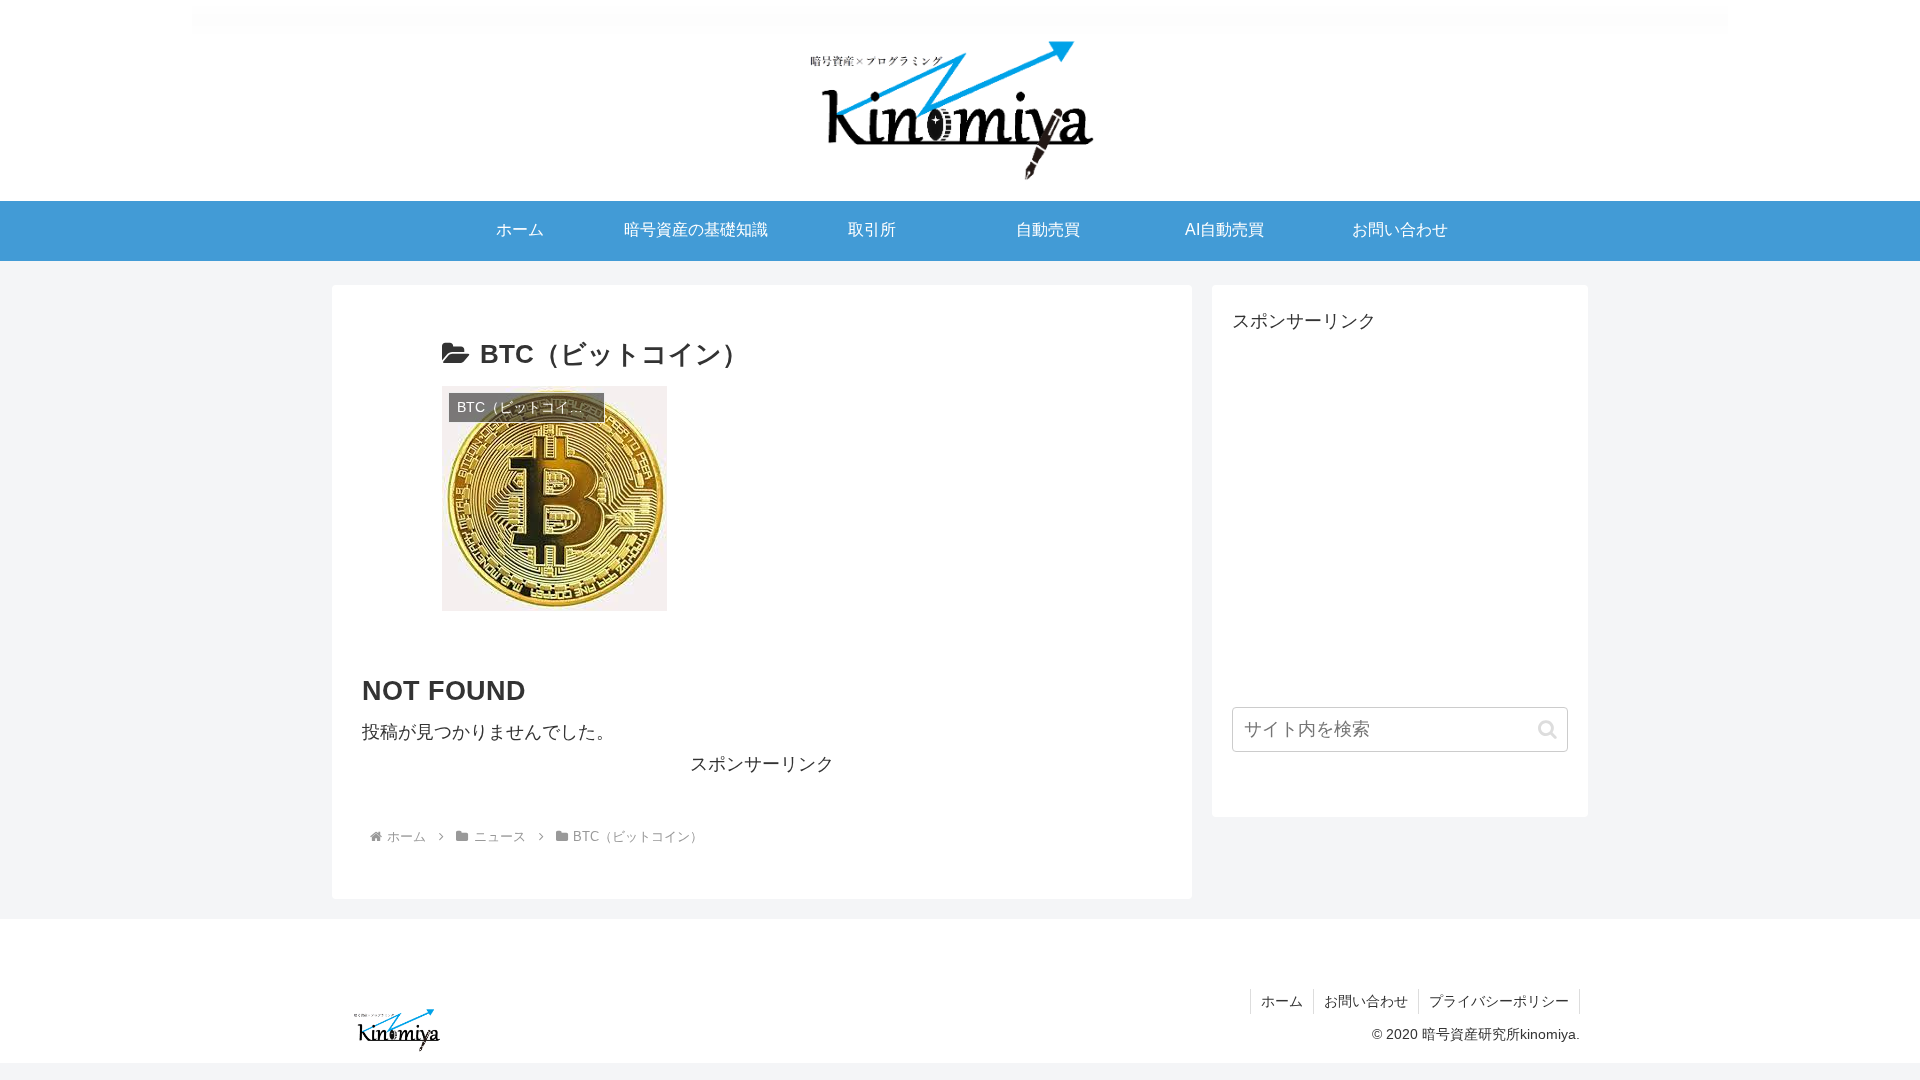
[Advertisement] (1382, 527)
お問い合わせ (1366, 1001)
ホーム (1282, 1001)
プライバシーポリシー (1499, 1001)
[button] (1547, 729)
